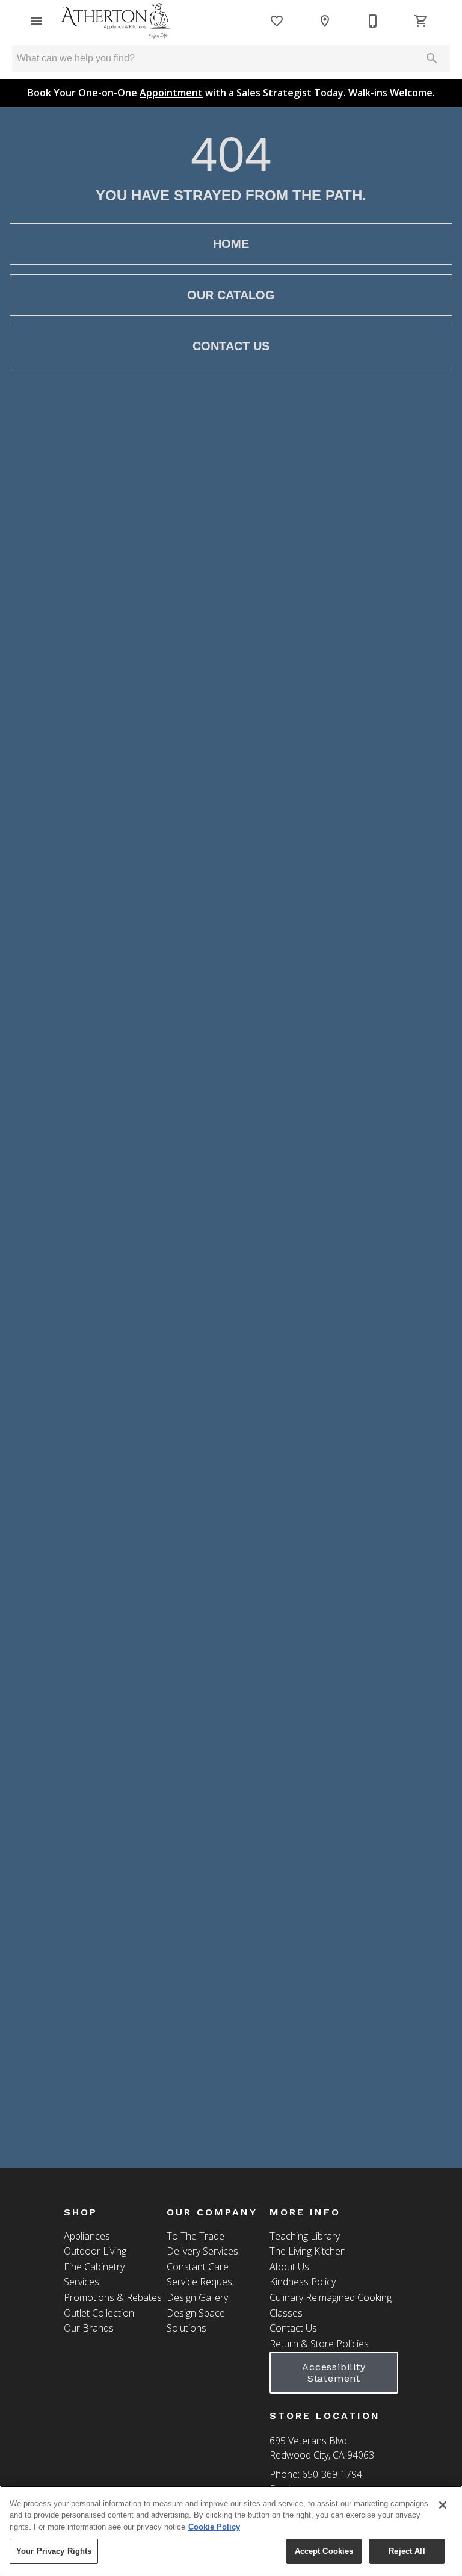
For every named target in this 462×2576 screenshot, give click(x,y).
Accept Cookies (324, 2551)
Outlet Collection (99, 2313)
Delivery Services (202, 2251)
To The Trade (196, 2236)
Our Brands (89, 2328)
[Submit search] (432, 58)
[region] (231, 2531)
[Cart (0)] (421, 21)
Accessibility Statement (334, 2373)
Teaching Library (305, 2236)
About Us (289, 2267)
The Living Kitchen (308, 2251)
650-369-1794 (332, 2474)
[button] (36, 21)
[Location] (325, 21)
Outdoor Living (95, 2251)
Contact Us (231, 346)
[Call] (373, 21)
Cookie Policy (214, 2527)
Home (231, 244)
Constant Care (198, 2267)
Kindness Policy (303, 2282)
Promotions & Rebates (113, 2297)
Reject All (407, 2551)
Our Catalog (231, 295)
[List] (277, 21)
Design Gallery (197, 2297)
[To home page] (115, 21)
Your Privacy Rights (54, 2551)
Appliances (87, 2236)
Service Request (201, 2282)
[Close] (443, 2505)
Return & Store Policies (319, 2344)
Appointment (171, 93)
